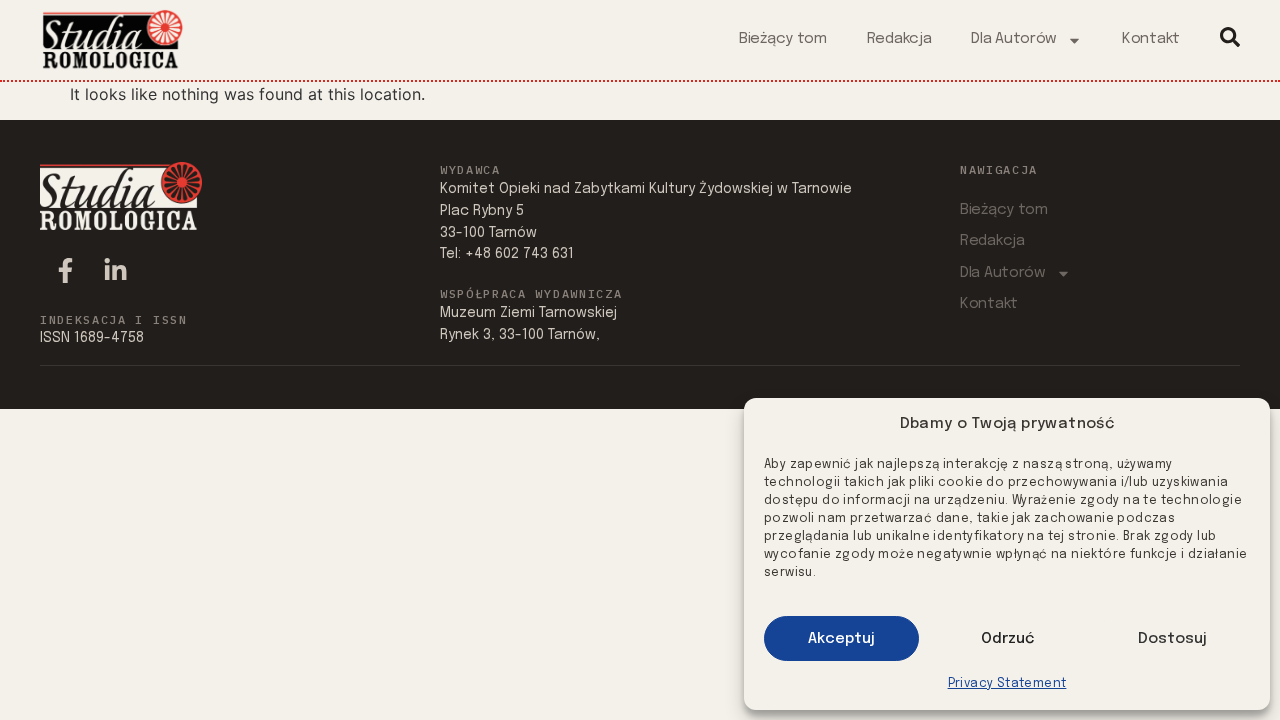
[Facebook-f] (65, 271)
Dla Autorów (1014, 39)
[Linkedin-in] (115, 271)
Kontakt (1151, 39)
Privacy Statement (1007, 684)
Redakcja (899, 39)
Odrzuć (1007, 639)
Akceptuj (841, 639)
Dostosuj (1172, 639)
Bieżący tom (783, 39)
